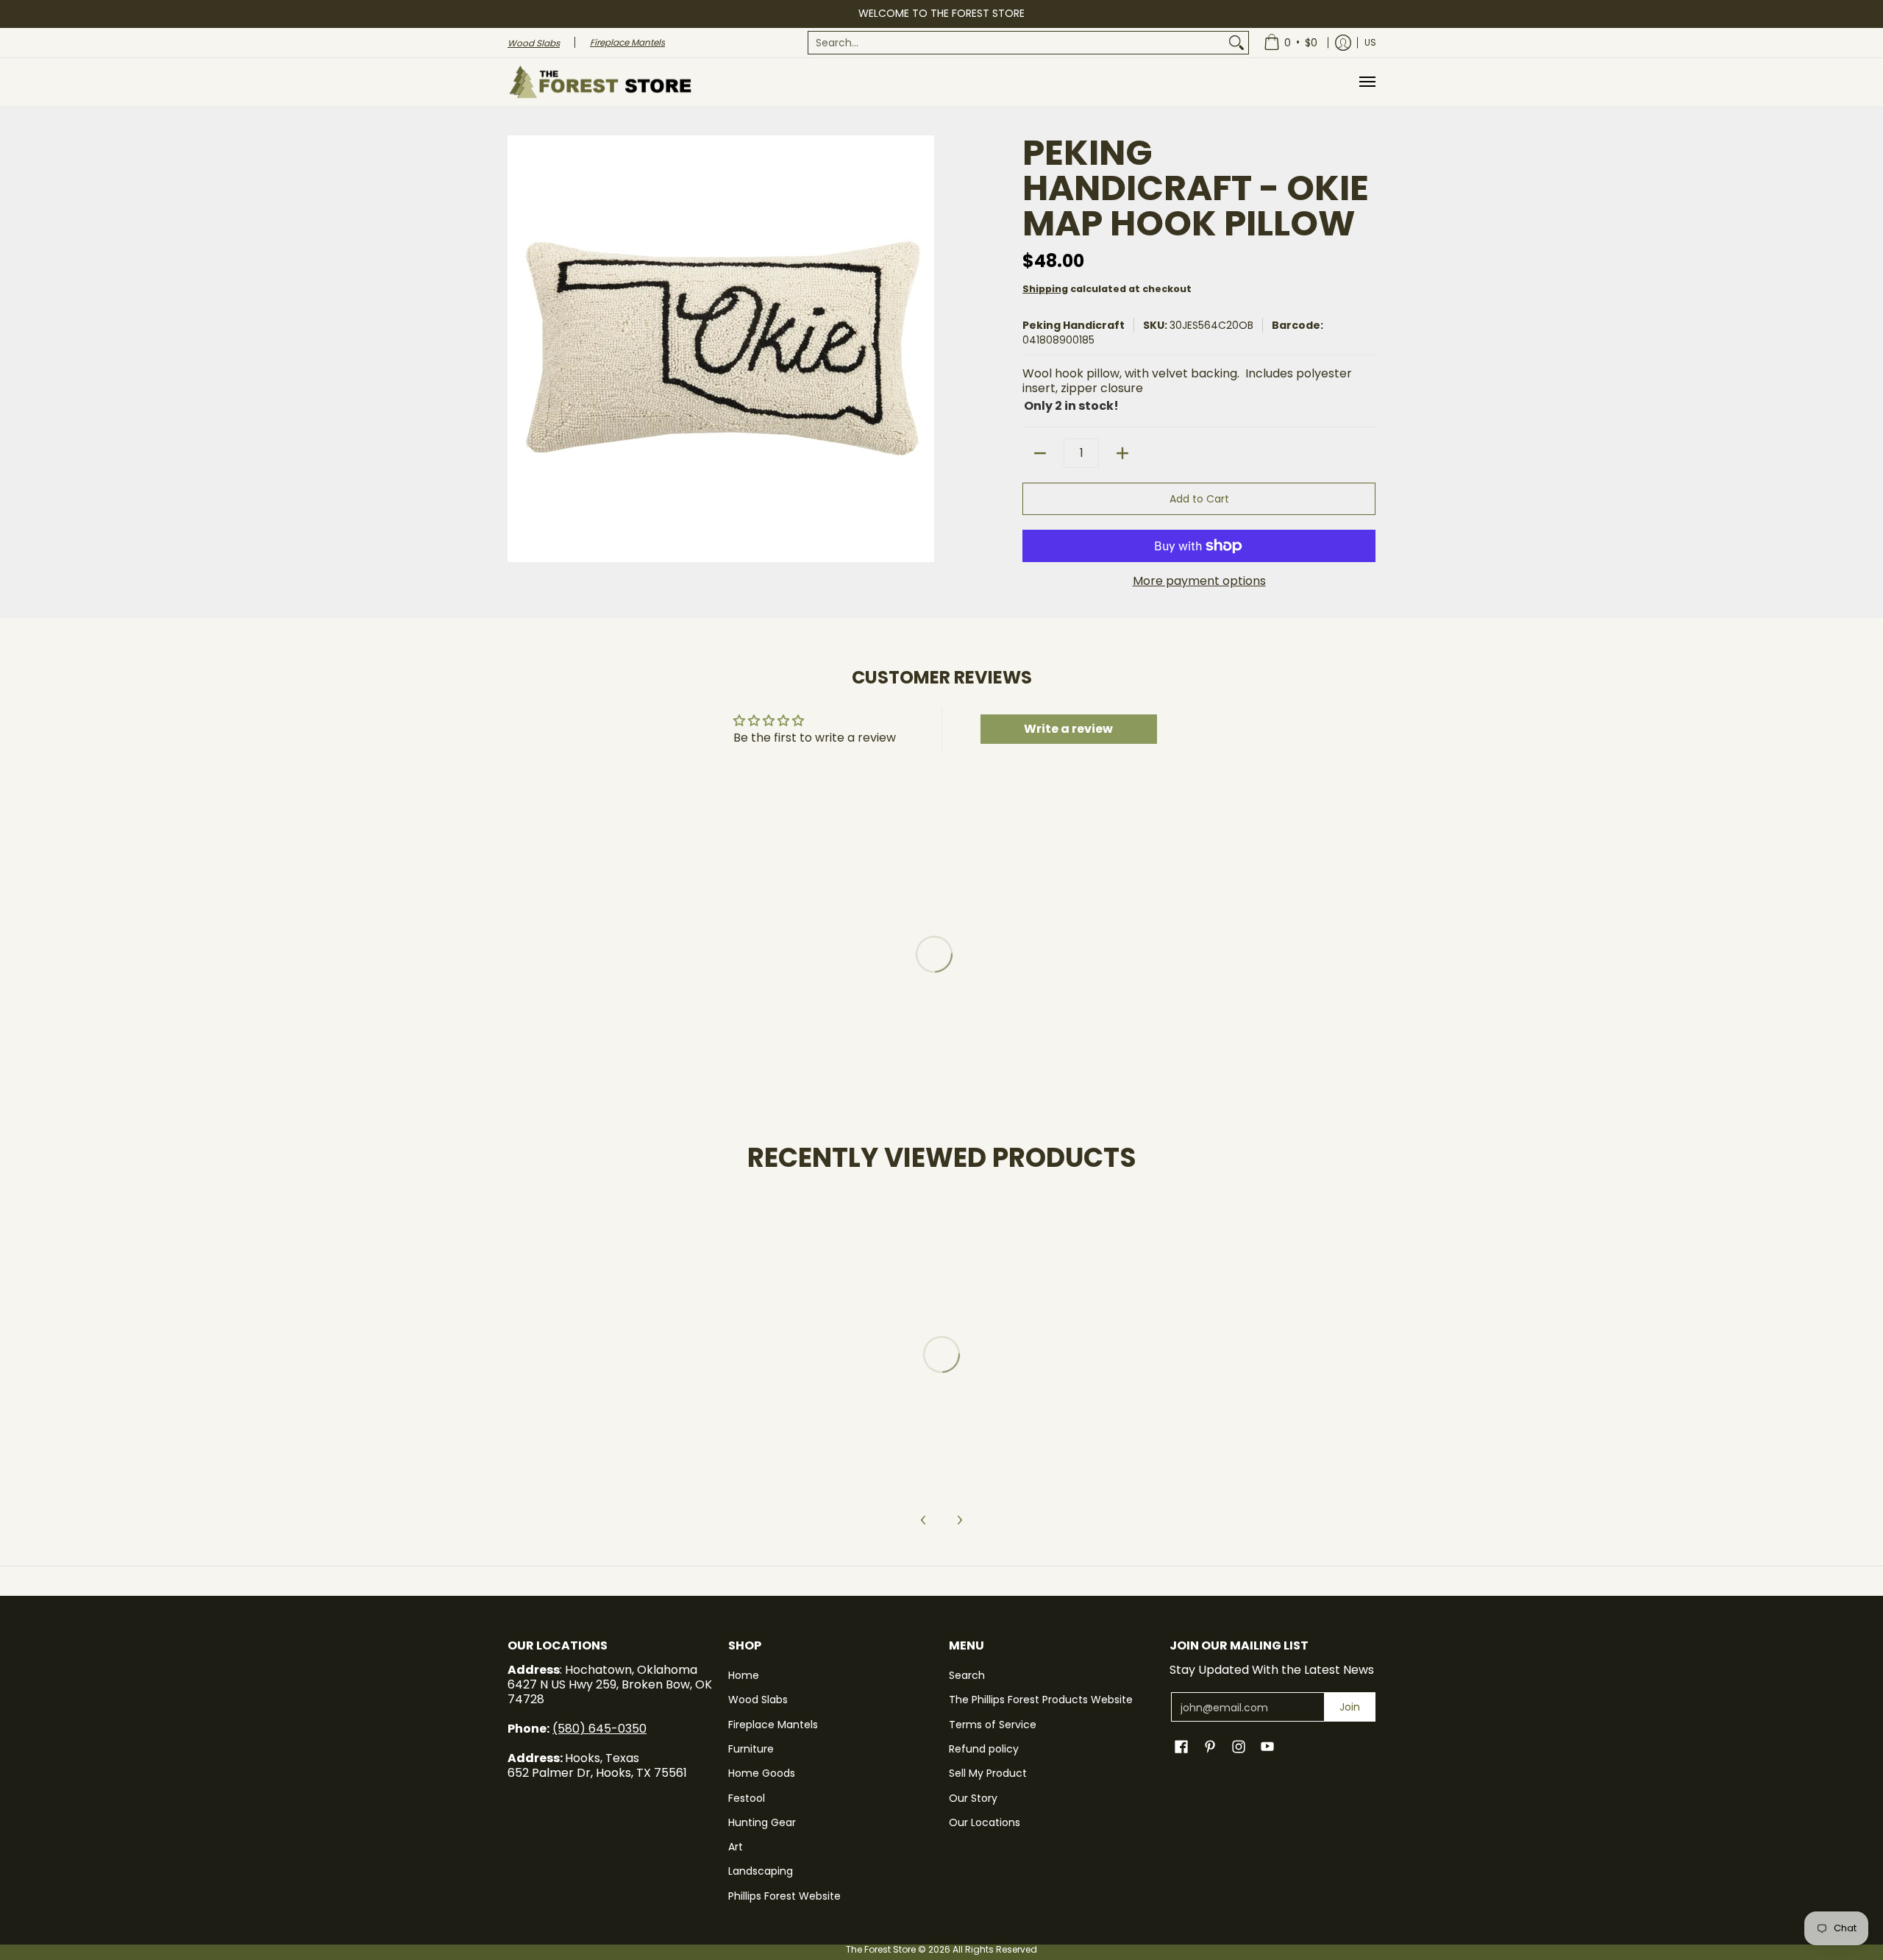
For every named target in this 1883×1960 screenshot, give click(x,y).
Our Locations (985, 1822)
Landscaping (761, 1871)
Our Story (973, 1798)
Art (736, 1847)
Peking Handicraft (1074, 325)
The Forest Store (881, 1949)
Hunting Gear (762, 1822)
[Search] (1236, 43)
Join (1350, 1707)
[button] (1181, 1747)
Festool (747, 1798)
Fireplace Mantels (773, 1725)
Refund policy (984, 1749)
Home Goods (762, 1773)
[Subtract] (1040, 453)
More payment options (1199, 581)
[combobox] (1017, 43)
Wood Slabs (758, 1700)
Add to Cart (1199, 499)
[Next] (959, 1520)
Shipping (1045, 289)
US (1370, 42)
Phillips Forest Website (784, 1896)
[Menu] (1367, 82)
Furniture (751, 1749)
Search (967, 1675)
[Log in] (1343, 43)
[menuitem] (1028, 43)
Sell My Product (988, 1773)
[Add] (1122, 453)
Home (744, 1675)
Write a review (1068, 729)
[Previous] (924, 1520)
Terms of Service (993, 1725)
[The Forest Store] (599, 82)
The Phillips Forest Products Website (1041, 1700)
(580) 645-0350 (599, 1729)
